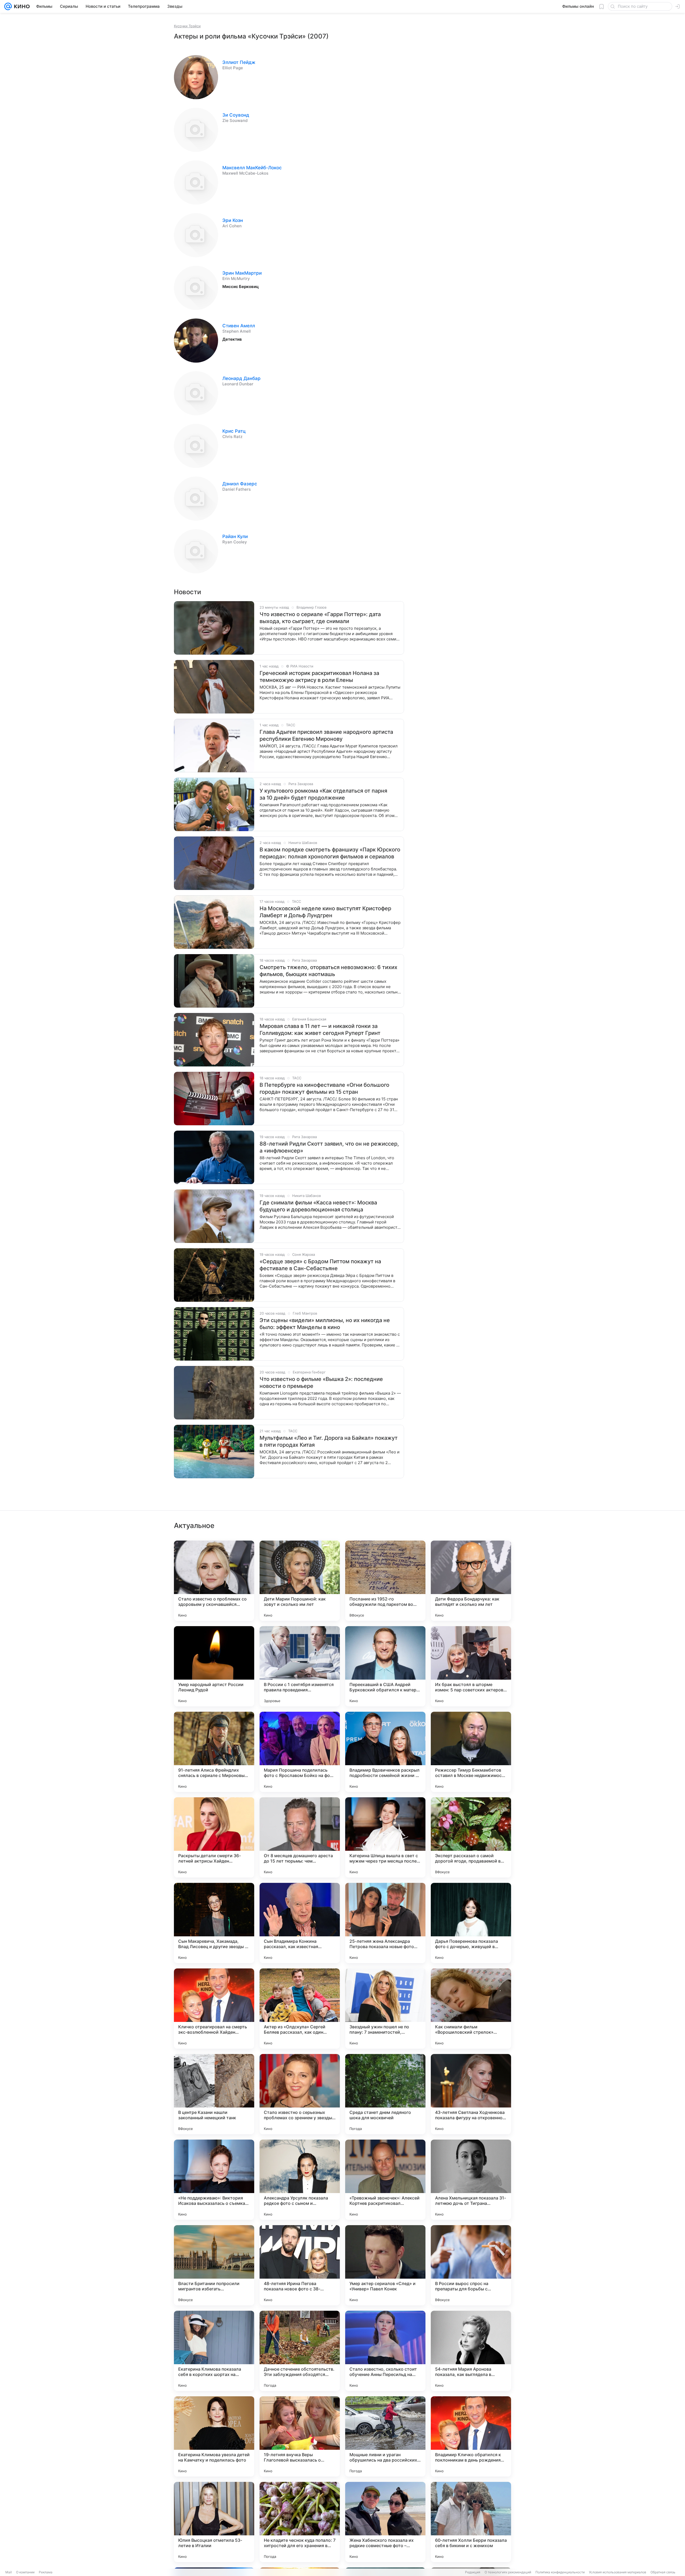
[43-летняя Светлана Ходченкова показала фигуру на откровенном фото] (471, 2094)
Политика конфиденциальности (560, 2572)
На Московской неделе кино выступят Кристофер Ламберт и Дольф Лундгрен (325, 912)
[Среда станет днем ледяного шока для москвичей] (385, 2094)
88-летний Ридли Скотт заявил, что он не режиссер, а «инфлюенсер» (329, 1147)
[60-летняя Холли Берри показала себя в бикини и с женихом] (471, 2522)
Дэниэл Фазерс (240, 484)
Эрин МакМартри (242, 273)
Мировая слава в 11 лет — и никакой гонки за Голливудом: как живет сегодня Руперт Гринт (320, 1030)
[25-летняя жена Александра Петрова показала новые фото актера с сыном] (385, 1923)
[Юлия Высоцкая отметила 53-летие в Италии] (214, 2522)
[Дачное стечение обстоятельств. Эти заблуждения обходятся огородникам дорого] (300, 2351)
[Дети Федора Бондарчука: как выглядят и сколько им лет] (471, 1581)
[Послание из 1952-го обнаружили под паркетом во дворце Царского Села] (385, 1581)
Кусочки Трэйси (187, 26)
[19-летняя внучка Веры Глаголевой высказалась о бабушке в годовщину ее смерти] (300, 2436)
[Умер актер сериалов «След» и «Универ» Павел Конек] (385, 2265)
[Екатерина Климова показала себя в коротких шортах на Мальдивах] (214, 2351)
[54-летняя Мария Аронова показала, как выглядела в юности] (471, 2351)
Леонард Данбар (241, 378)
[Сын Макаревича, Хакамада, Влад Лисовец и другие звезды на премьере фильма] (214, 1923)
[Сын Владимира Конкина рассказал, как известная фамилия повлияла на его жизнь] (300, 1923)
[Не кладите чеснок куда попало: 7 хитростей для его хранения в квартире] (300, 2522)
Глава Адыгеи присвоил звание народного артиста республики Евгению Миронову (326, 735)
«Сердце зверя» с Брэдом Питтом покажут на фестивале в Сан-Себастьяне (320, 1265)
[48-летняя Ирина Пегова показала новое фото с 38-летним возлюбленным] (300, 2265)
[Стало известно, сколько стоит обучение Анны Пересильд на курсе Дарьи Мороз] (385, 2351)
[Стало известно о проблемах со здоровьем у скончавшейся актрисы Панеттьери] (214, 1581)
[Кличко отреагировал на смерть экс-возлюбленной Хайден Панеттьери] (214, 2009)
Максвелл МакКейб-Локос (252, 168)
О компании (25, 2572)
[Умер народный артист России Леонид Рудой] (214, 1666)
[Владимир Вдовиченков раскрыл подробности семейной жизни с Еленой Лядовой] (385, 1752)
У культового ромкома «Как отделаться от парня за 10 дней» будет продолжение (323, 794)
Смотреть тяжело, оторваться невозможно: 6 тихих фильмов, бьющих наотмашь (328, 971)
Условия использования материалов (618, 2572)
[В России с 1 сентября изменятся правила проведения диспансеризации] (300, 1666)
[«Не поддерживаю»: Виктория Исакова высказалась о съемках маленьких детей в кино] (214, 2180)
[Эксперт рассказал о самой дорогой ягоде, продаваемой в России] (471, 1837)
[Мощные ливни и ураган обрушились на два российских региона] (385, 2436)
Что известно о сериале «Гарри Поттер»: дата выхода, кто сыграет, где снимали (320, 618)
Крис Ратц (234, 431)
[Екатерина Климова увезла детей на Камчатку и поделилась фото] (214, 2436)
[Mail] (8, 6)
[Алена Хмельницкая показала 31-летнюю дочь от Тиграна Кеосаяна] (471, 2180)
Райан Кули (235, 536)
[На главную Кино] (21, 6)
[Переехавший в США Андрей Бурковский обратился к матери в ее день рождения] (385, 1666)
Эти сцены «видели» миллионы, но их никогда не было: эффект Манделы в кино (325, 1324)
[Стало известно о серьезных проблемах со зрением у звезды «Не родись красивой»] (300, 2094)
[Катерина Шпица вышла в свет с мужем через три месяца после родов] (385, 1837)
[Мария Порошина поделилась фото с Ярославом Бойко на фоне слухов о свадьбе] (300, 1752)
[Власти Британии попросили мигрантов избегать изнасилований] (214, 2265)
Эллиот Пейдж (239, 62)
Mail (9, 2572)
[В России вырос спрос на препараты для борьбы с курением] (471, 2265)
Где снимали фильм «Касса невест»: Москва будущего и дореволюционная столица (318, 1206)
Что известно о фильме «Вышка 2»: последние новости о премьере (321, 1383)
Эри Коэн (233, 220)
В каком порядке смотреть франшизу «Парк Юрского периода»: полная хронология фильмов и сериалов (330, 853)
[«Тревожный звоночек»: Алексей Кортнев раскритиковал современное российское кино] (385, 2180)
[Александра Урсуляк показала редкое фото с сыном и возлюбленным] (300, 2180)
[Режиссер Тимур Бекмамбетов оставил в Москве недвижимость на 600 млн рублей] (471, 1752)
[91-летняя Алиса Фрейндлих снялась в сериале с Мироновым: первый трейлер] (214, 1752)
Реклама (46, 2572)
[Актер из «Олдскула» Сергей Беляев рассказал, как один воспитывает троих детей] (300, 2009)
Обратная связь (663, 2572)
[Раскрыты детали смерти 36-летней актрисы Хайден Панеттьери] (214, 1837)
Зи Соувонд (236, 115)
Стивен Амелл (239, 326)
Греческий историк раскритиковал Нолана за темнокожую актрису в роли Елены (319, 677)
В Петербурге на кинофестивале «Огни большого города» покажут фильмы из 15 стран (324, 1088)
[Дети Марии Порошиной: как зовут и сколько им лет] (300, 1581)
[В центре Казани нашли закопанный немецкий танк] (214, 2094)
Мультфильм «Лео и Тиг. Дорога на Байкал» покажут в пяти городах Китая (329, 1441)
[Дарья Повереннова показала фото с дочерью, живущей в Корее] (471, 1923)
